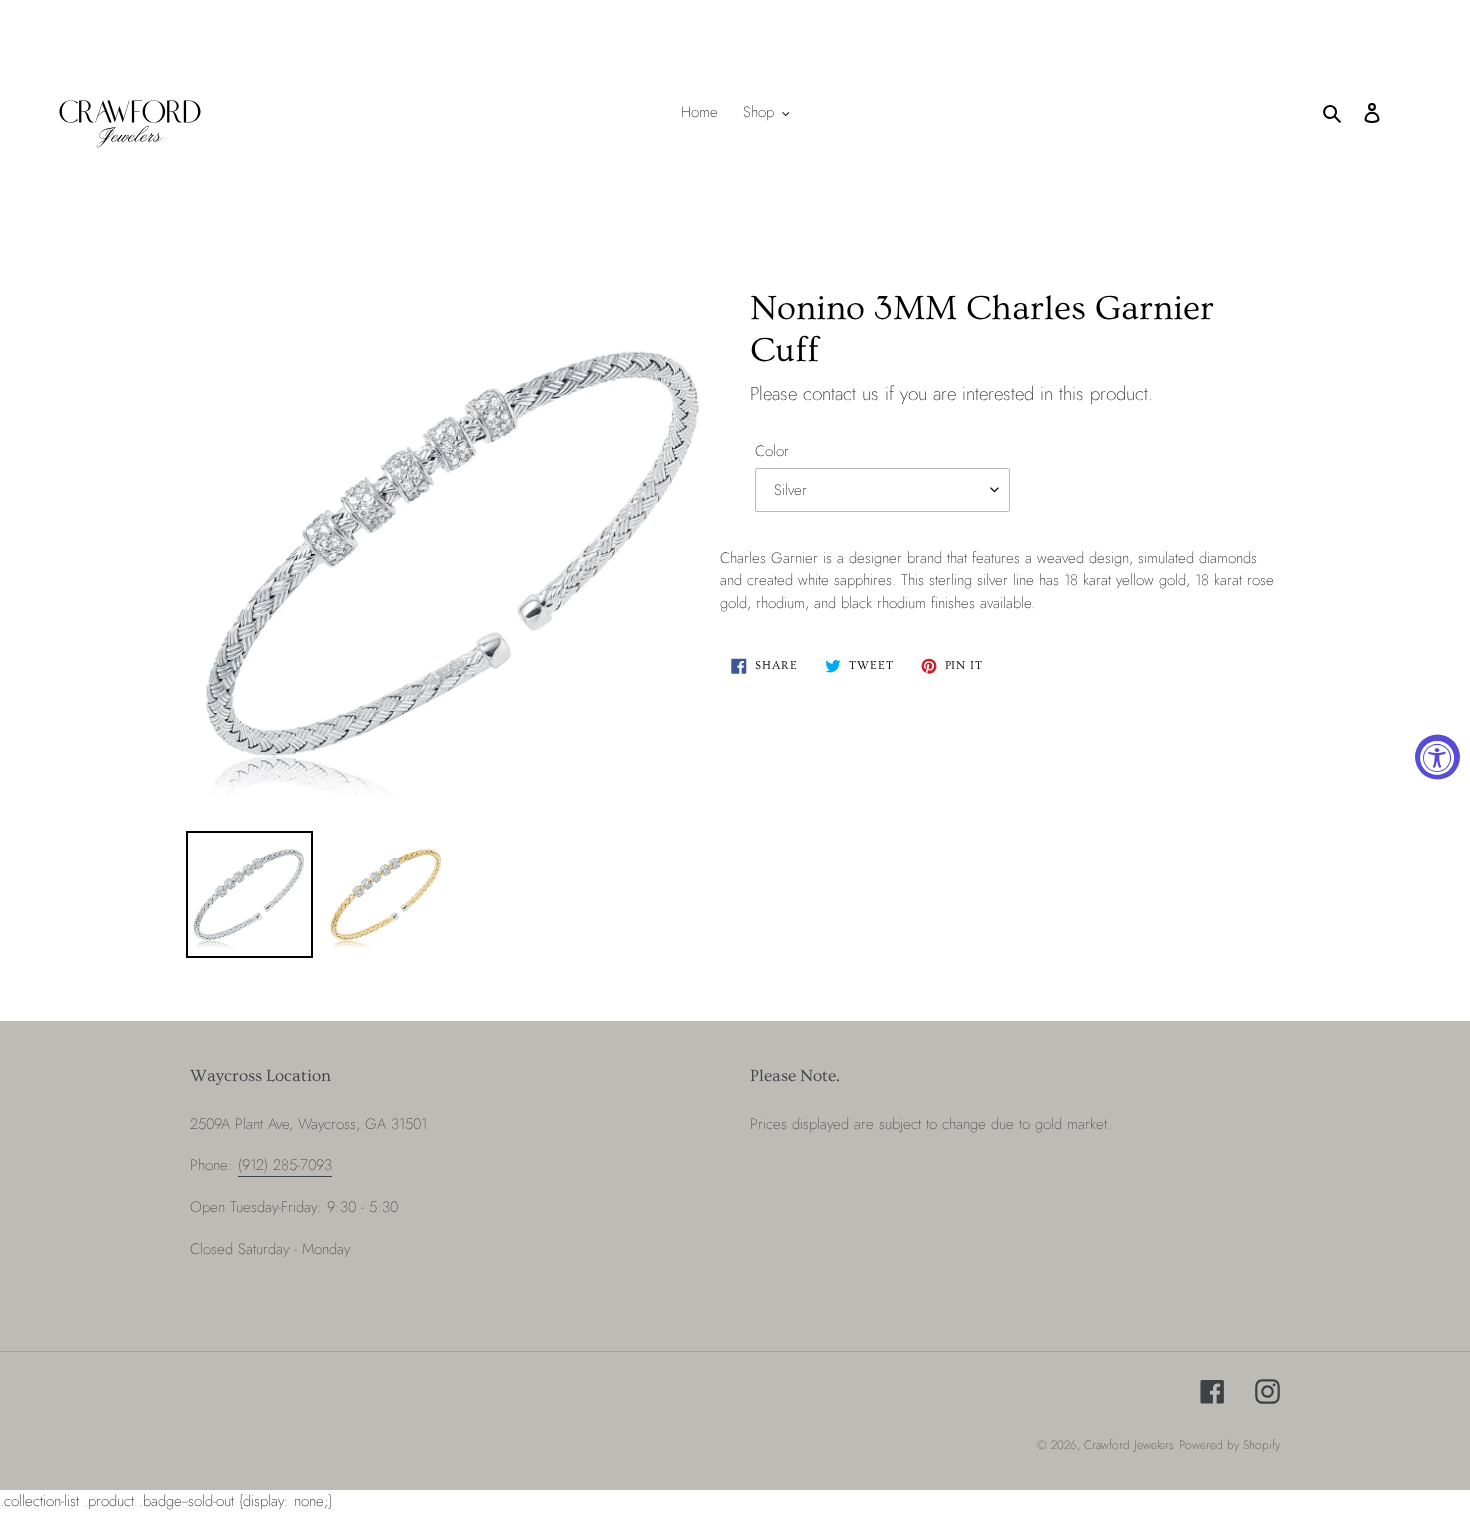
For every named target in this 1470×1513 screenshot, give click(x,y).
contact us (841, 393)
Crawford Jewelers (1129, 1445)
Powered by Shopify (1229, 1445)
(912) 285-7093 (285, 1165)
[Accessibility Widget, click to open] (1437, 756)
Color (772, 451)
